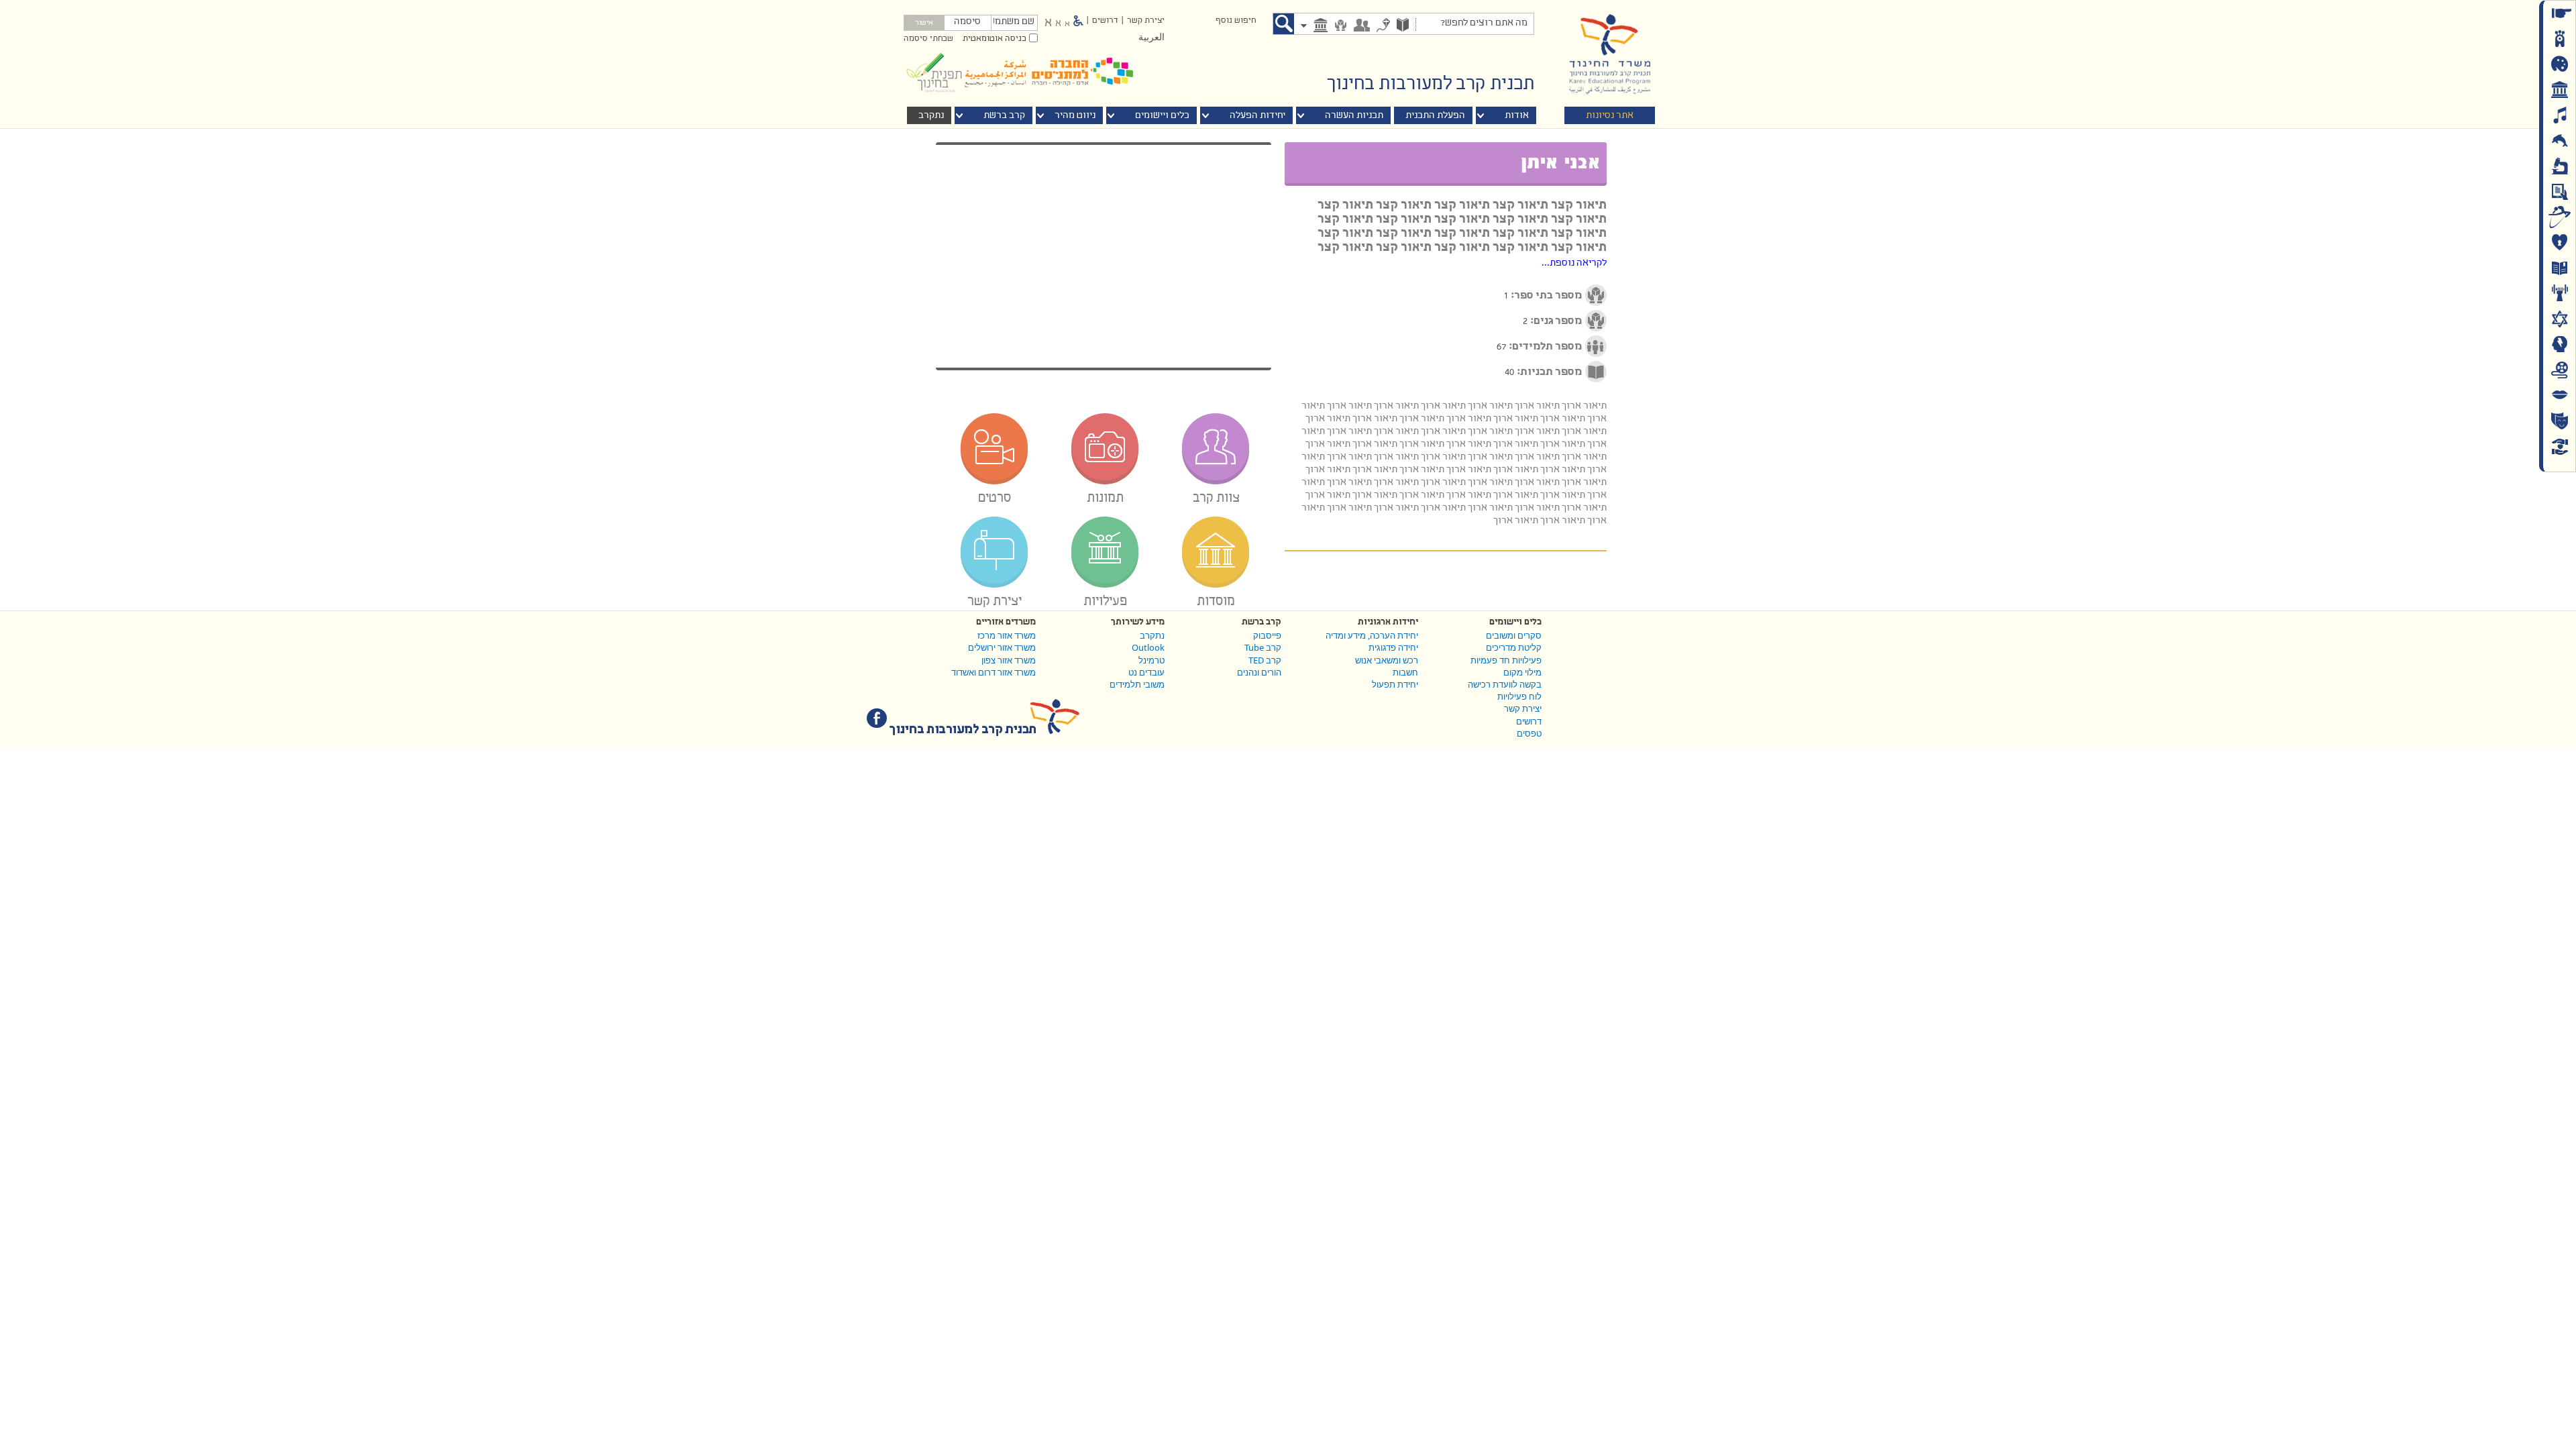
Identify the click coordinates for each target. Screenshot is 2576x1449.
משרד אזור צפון (1009, 660)
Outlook (1148, 647)
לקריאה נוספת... (1574, 263)
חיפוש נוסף (1236, 21)
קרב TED (1265, 660)
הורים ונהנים (1259, 672)
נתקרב (1152, 635)
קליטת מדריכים (1514, 647)
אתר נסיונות (1610, 116)
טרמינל (1151, 660)
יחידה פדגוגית (1393, 647)
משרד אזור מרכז (1007, 635)
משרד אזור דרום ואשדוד (994, 672)
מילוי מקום (1522, 672)
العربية (1151, 38)
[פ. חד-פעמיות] (1383, 26)
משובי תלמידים (1137, 684)
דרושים (1105, 21)
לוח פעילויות (1519, 696)
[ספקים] (1341, 26)
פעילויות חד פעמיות (1506, 660)
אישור (924, 23)
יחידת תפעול (1395, 684)
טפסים (1529, 733)
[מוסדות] (1321, 26)
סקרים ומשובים (1514, 635)
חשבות (1405, 672)
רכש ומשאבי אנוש (1387, 660)
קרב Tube (1263, 647)
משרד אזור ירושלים (1002, 647)
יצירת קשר (1146, 21)
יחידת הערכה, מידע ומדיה (1372, 635)
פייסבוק (1267, 635)
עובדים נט (1146, 672)
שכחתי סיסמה (928, 39)
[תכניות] (1403, 26)
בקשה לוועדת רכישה (1505, 684)
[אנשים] (1362, 26)
